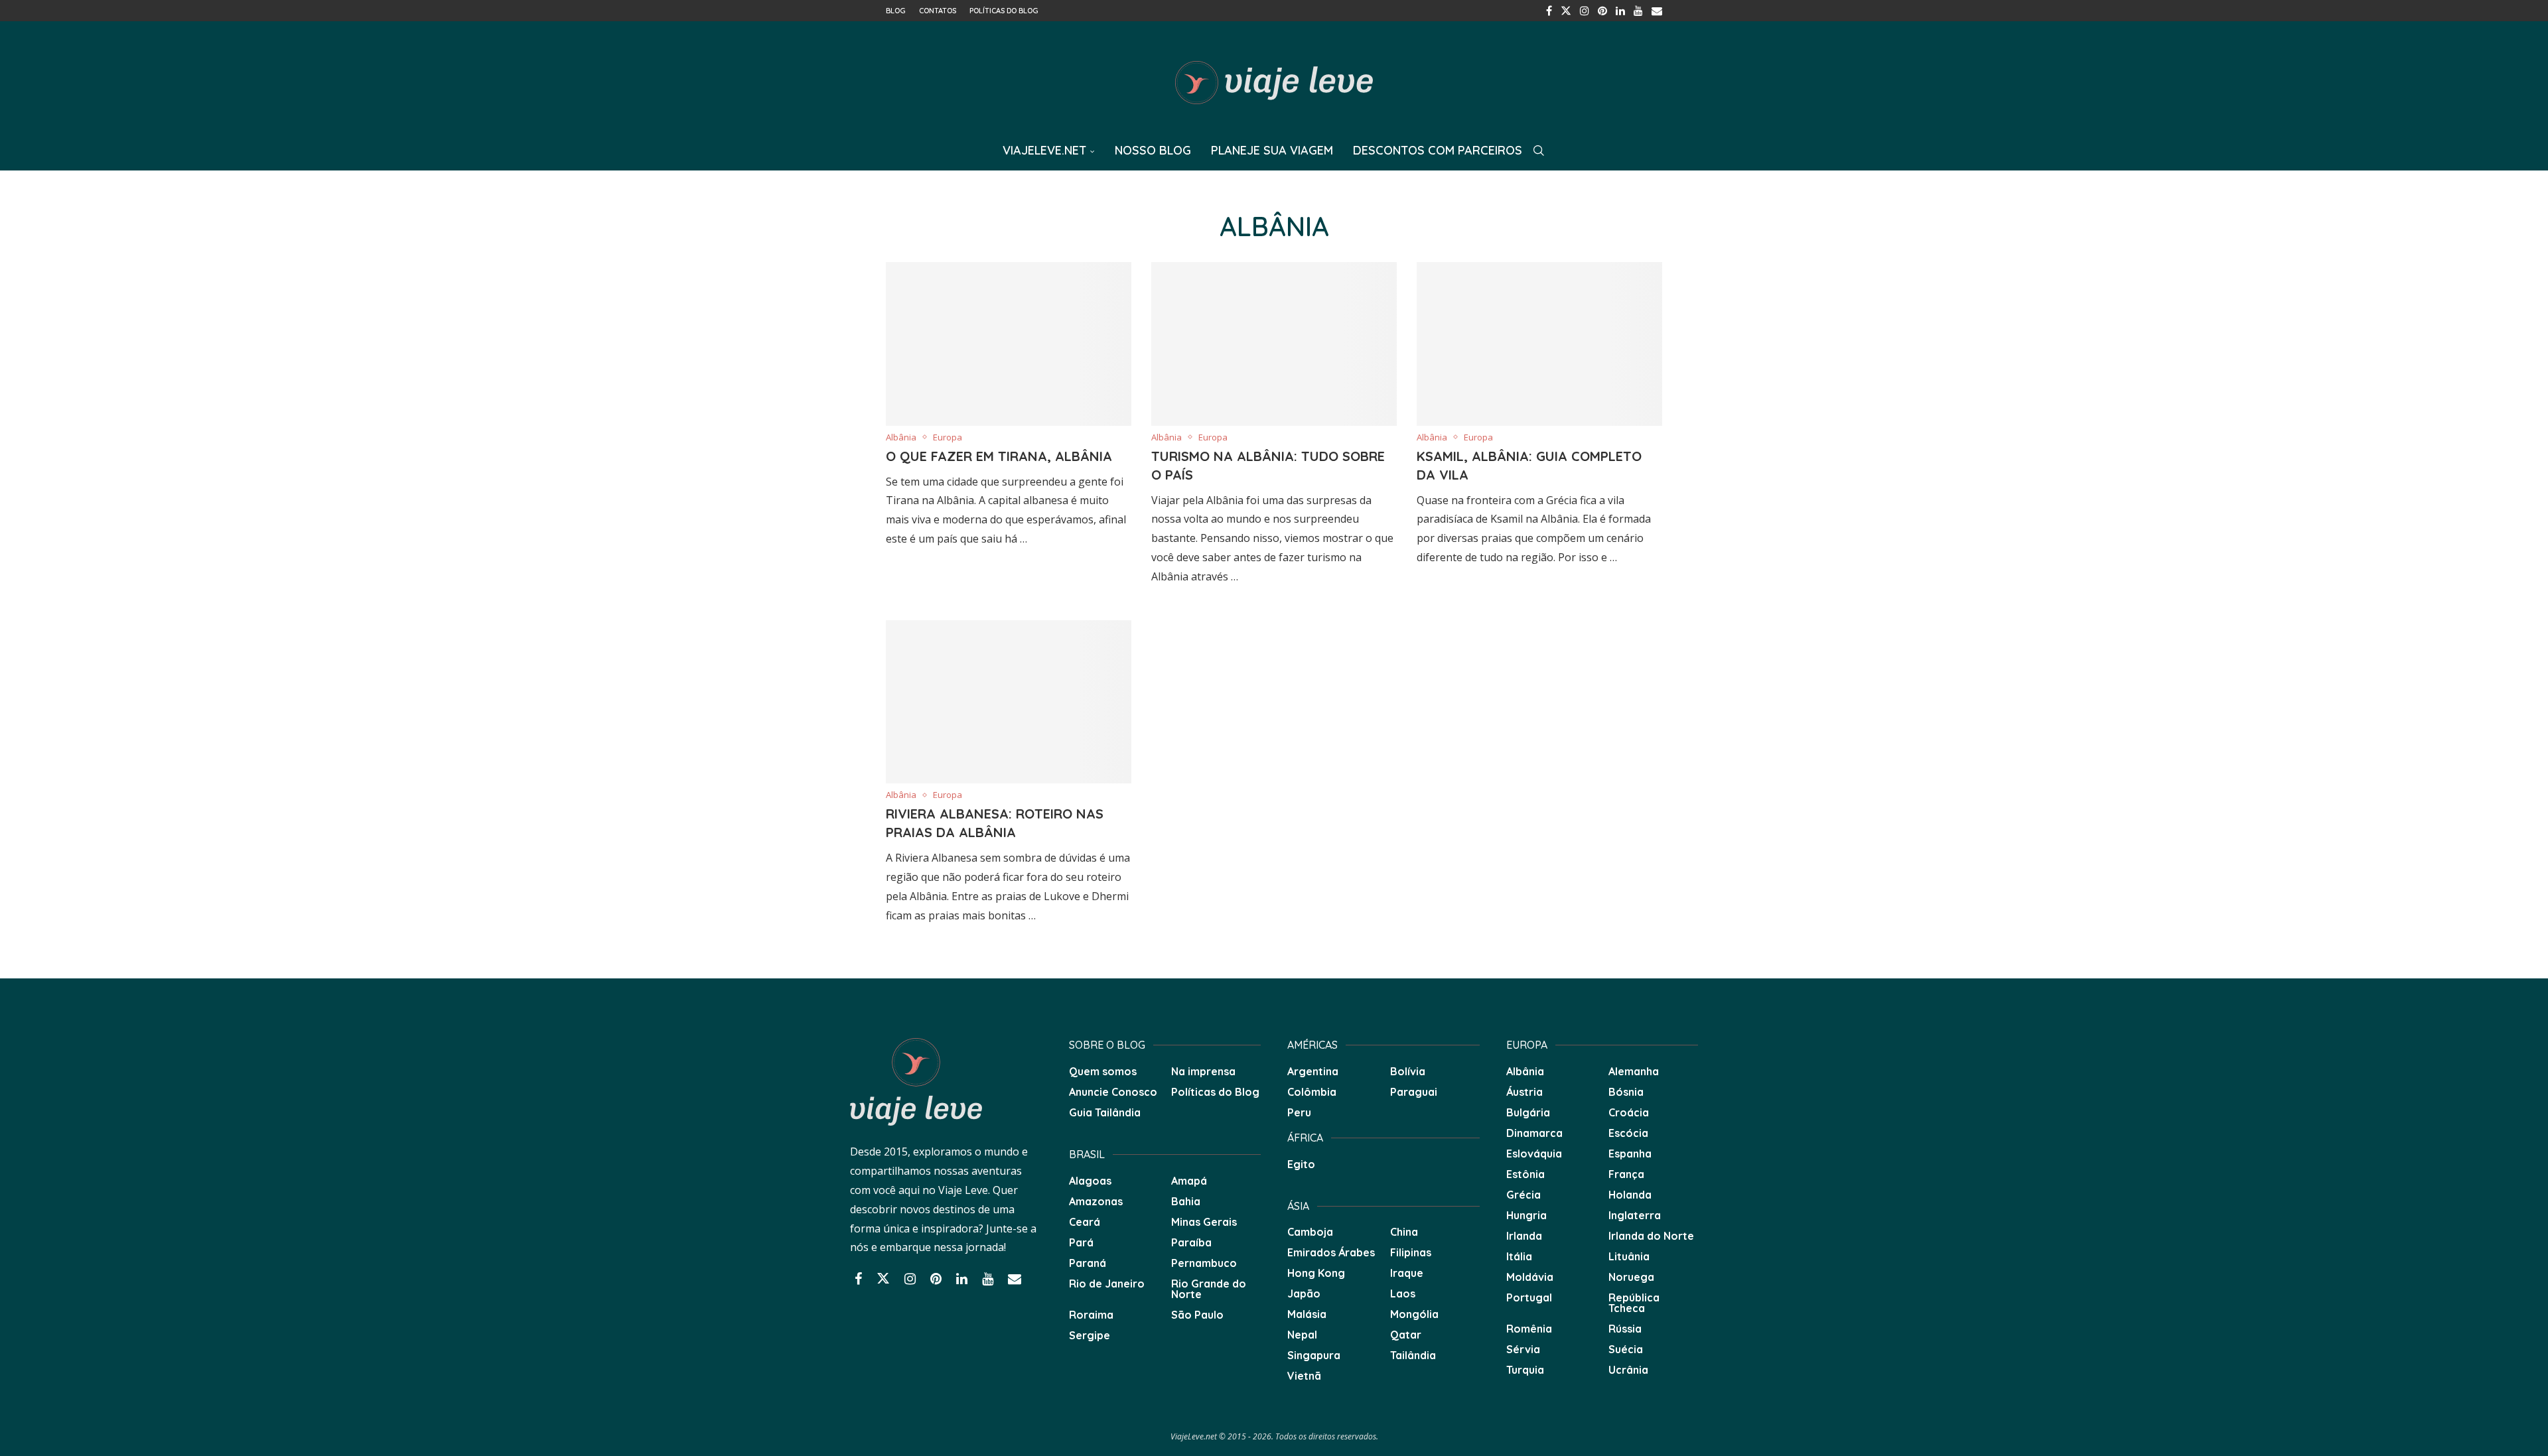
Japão (1304, 1293)
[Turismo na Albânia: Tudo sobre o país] (1274, 344)
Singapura (1314, 1355)
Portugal (1529, 1297)
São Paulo (1197, 1315)
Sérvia (1523, 1349)
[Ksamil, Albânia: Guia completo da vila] (1539, 344)
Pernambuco (1204, 1263)
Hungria (1526, 1215)
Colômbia (1312, 1092)
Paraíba (1191, 1242)
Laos (1403, 1293)
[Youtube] (1638, 11)
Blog (896, 11)
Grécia (1523, 1195)
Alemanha (1634, 1071)
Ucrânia (1628, 1370)
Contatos (938, 11)
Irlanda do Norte (1651, 1236)
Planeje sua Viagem (1272, 150)
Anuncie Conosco (1113, 1092)
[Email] (1657, 11)
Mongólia (1414, 1314)
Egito (1301, 1164)
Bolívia (1408, 1071)
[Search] (1539, 151)
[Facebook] (1549, 11)
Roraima (1091, 1315)
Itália (1519, 1256)
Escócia (1628, 1133)
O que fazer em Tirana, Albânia (999, 456)
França (1626, 1174)
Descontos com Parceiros (1438, 150)
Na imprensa (1203, 1071)
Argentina (1313, 1071)
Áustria (1524, 1092)
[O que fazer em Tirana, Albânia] (1009, 344)
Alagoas (1090, 1181)
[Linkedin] (1620, 11)
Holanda (1630, 1195)
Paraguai (1414, 1092)
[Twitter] (1566, 11)
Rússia (1625, 1329)
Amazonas (1096, 1201)
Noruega (1631, 1277)
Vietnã (1304, 1376)
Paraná (1088, 1263)
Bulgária (1528, 1112)
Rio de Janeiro (1107, 1284)
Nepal (1302, 1335)
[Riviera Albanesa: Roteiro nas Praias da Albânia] (1009, 702)
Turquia (1525, 1370)
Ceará (1085, 1222)
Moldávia (1530, 1277)
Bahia (1186, 1201)
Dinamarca (1534, 1133)
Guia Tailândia (1105, 1112)
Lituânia (1629, 1256)
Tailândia (1413, 1355)
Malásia (1307, 1314)
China (1404, 1232)
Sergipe (1090, 1335)
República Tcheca (1634, 1303)
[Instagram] (1585, 11)
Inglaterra (1635, 1215)
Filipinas (1411, 1252)
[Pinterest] (1602, 11)
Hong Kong (1316, 1273)
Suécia (1626, 1349)
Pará (1081, 1242)
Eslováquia (1534, 1154)
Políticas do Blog (1004, 11)
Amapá (1189, 1181)
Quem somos (1103, 1071)
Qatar (1406, 1335)
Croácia (1629, 1112)
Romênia (1529, 1329)
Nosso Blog (1153, 150)
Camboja (1310, 1232)
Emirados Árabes (1331, 1252)
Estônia (1525, 1174)
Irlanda (1524, 1236)
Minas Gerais (1204, 1222)
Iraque (1407, 1273)
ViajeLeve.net (1044, 150)
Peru (1299, 1112)
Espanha (1630, 1154)
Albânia (1525, 1071)
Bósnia (1626, 1092)
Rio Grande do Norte (1209, 1289)
